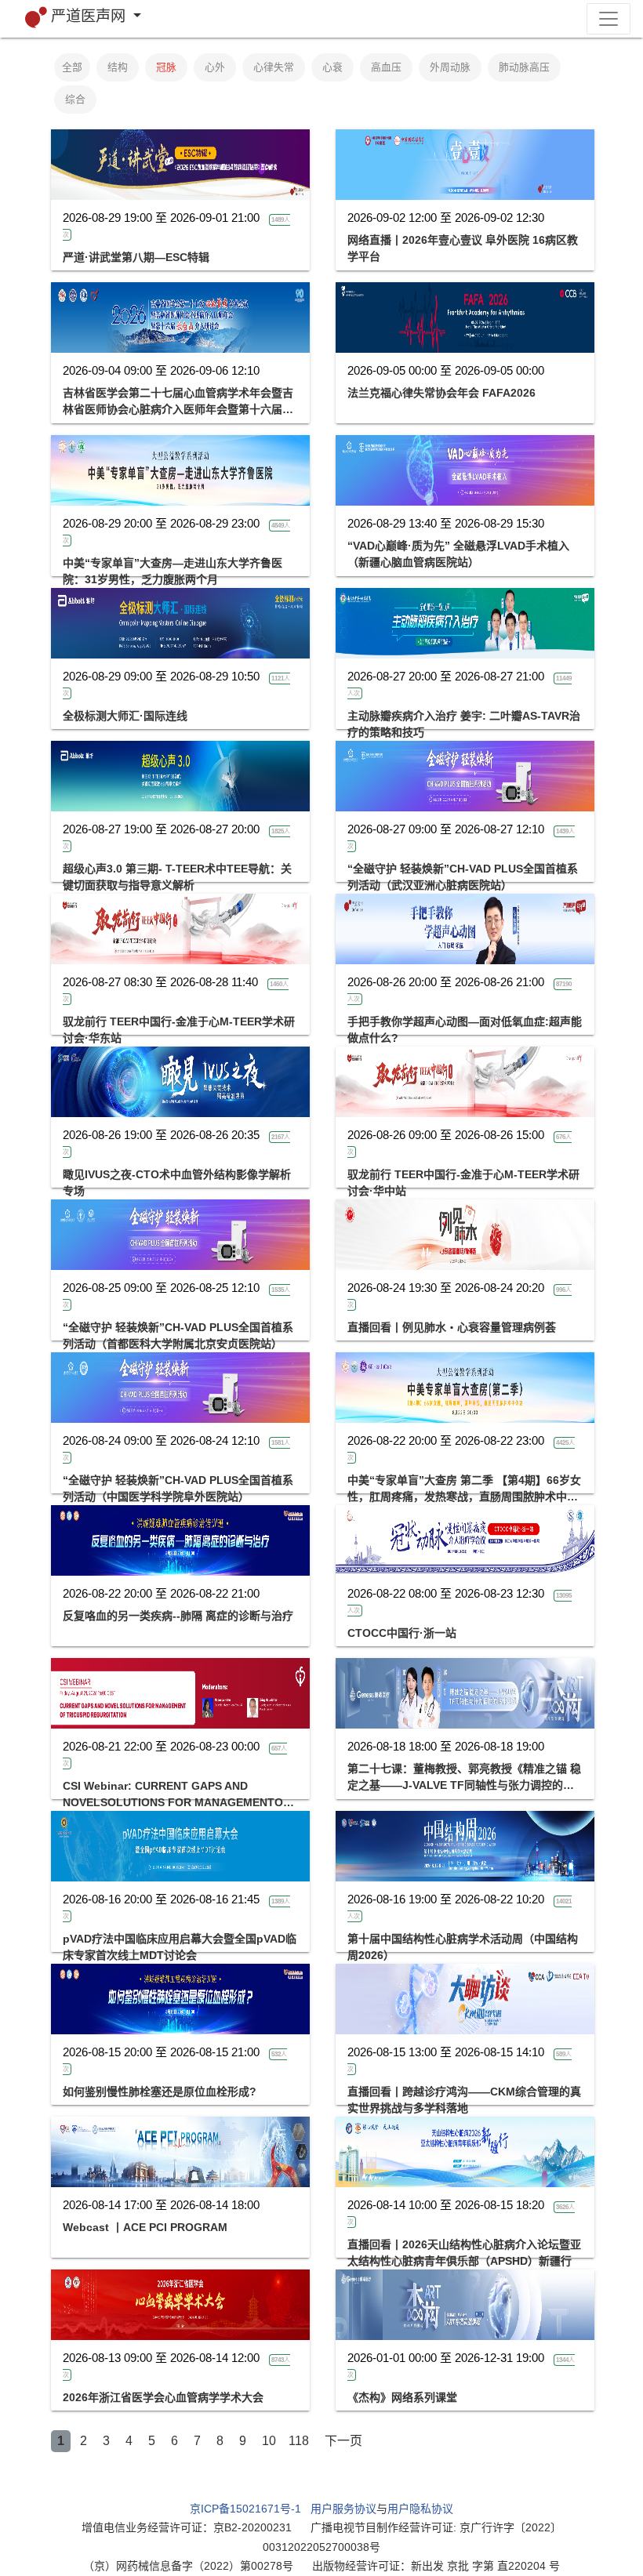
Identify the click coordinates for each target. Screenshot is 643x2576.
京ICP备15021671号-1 (245, 2509)
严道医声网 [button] (90, 16)
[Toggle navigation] (608, 19)
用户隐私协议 (420, 2509)
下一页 (343, 2441)
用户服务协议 (343, 2509)
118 (299, 2441)
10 (269, 2441)
